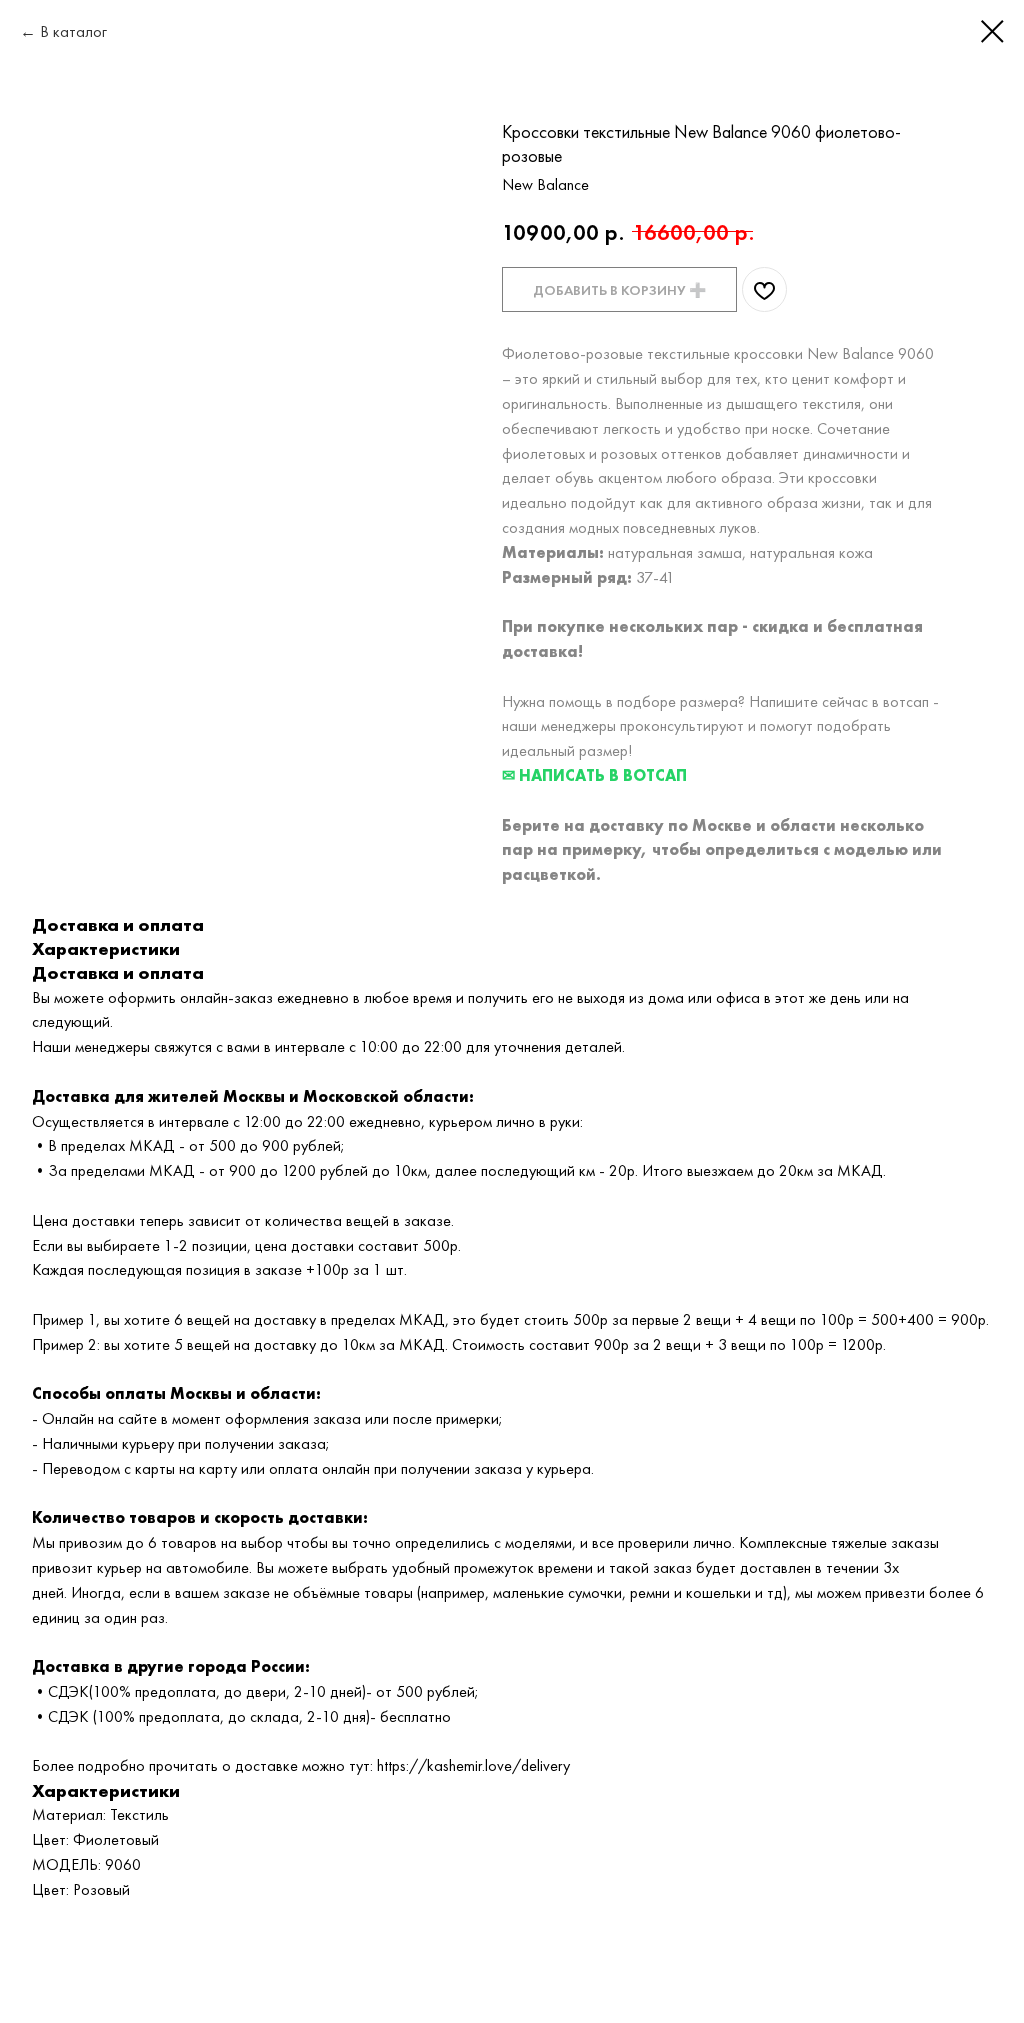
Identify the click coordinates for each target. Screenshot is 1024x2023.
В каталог (73, 31)
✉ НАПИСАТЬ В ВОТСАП (594, 775)
